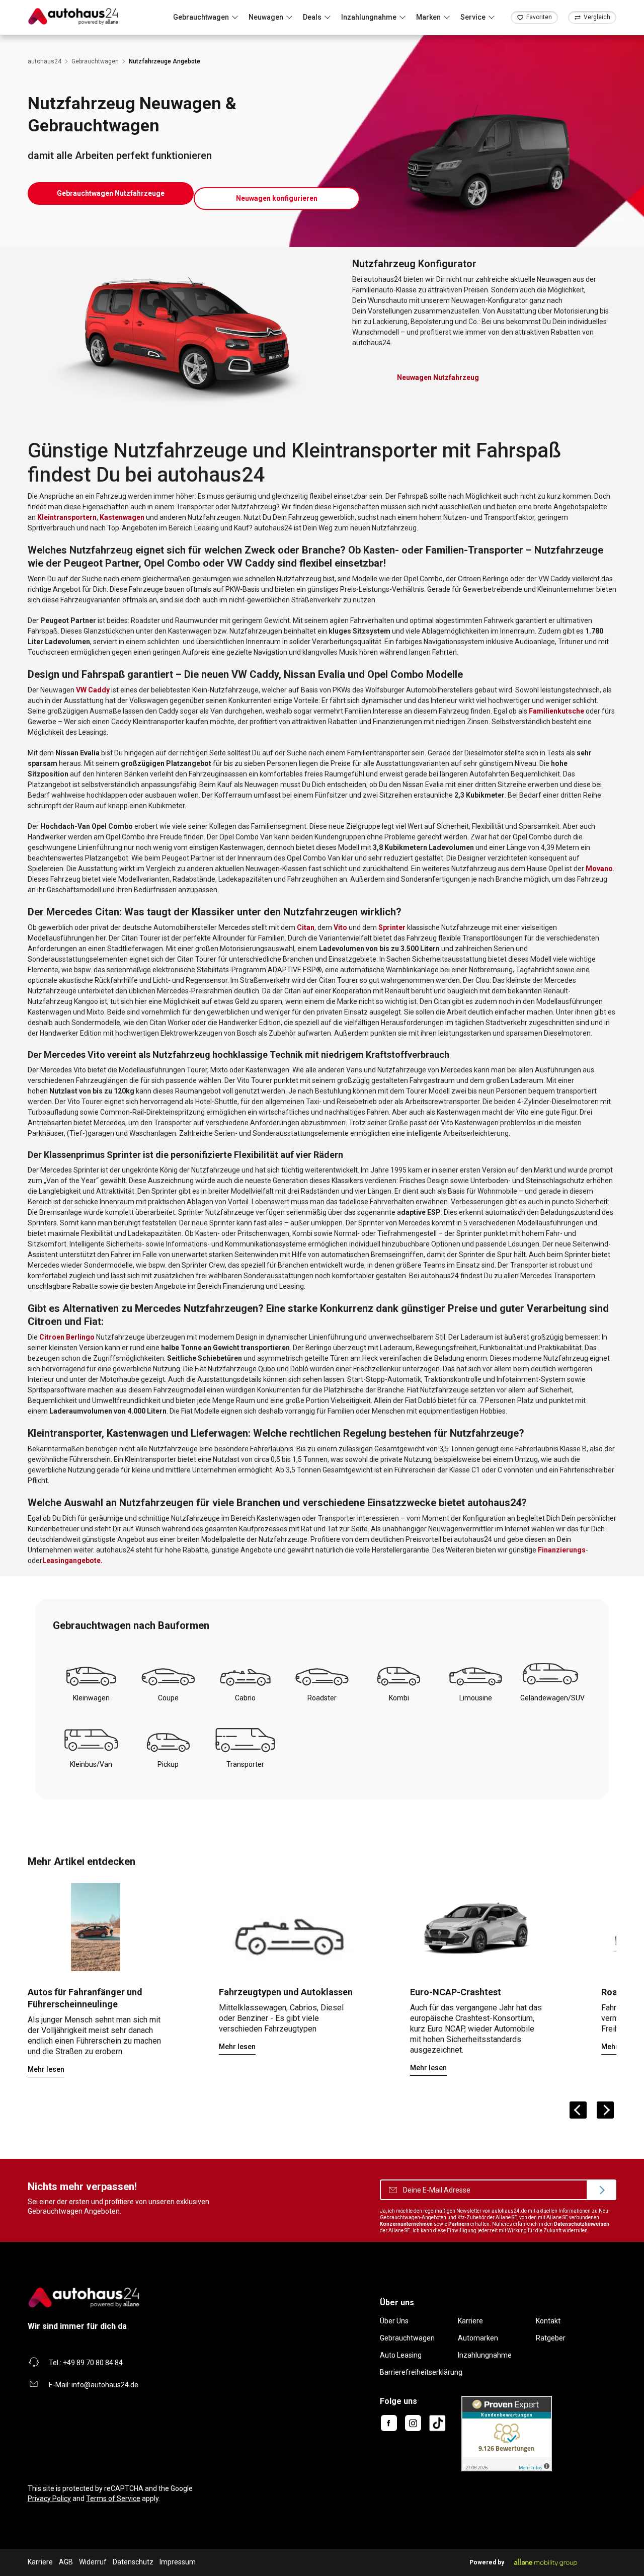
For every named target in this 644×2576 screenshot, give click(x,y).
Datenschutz (133, 2562)
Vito (340, 927)
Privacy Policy (49, 2499)
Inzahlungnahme (485, 2355)
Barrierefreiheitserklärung (421, 2372)
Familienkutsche (556, 711)
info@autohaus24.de (105, 2385)
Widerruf (93, 2562)
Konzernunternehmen (406, 2224)
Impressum (178, 2562)
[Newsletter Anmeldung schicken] (601, 2190)
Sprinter (392, 927)
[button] (111, 193)
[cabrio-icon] (287, 1927)
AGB (66, 2562)
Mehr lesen (46, 2069)
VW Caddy (93, 690)
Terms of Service (113, 2499)
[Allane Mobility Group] (546, 2562)
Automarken (478, 2338)
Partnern (459, 2224)
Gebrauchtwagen (407, 2338)
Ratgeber (551, 2338)
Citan (306, 927)
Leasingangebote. (72, 1560)
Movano (599, 869)
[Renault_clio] (478, 1927)
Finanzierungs (562, 1550)
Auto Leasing (401, 2355)
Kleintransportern (67, 517)
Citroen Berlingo (67, 1337)
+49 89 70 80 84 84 (93, 2363)
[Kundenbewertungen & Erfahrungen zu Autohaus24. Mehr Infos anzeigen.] (507, 2433)
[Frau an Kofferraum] (96, 1927)
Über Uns (394, 2321)
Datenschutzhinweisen (582, 2224)
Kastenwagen (122, 517)
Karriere (470, 2321)
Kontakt (548, 2321)
